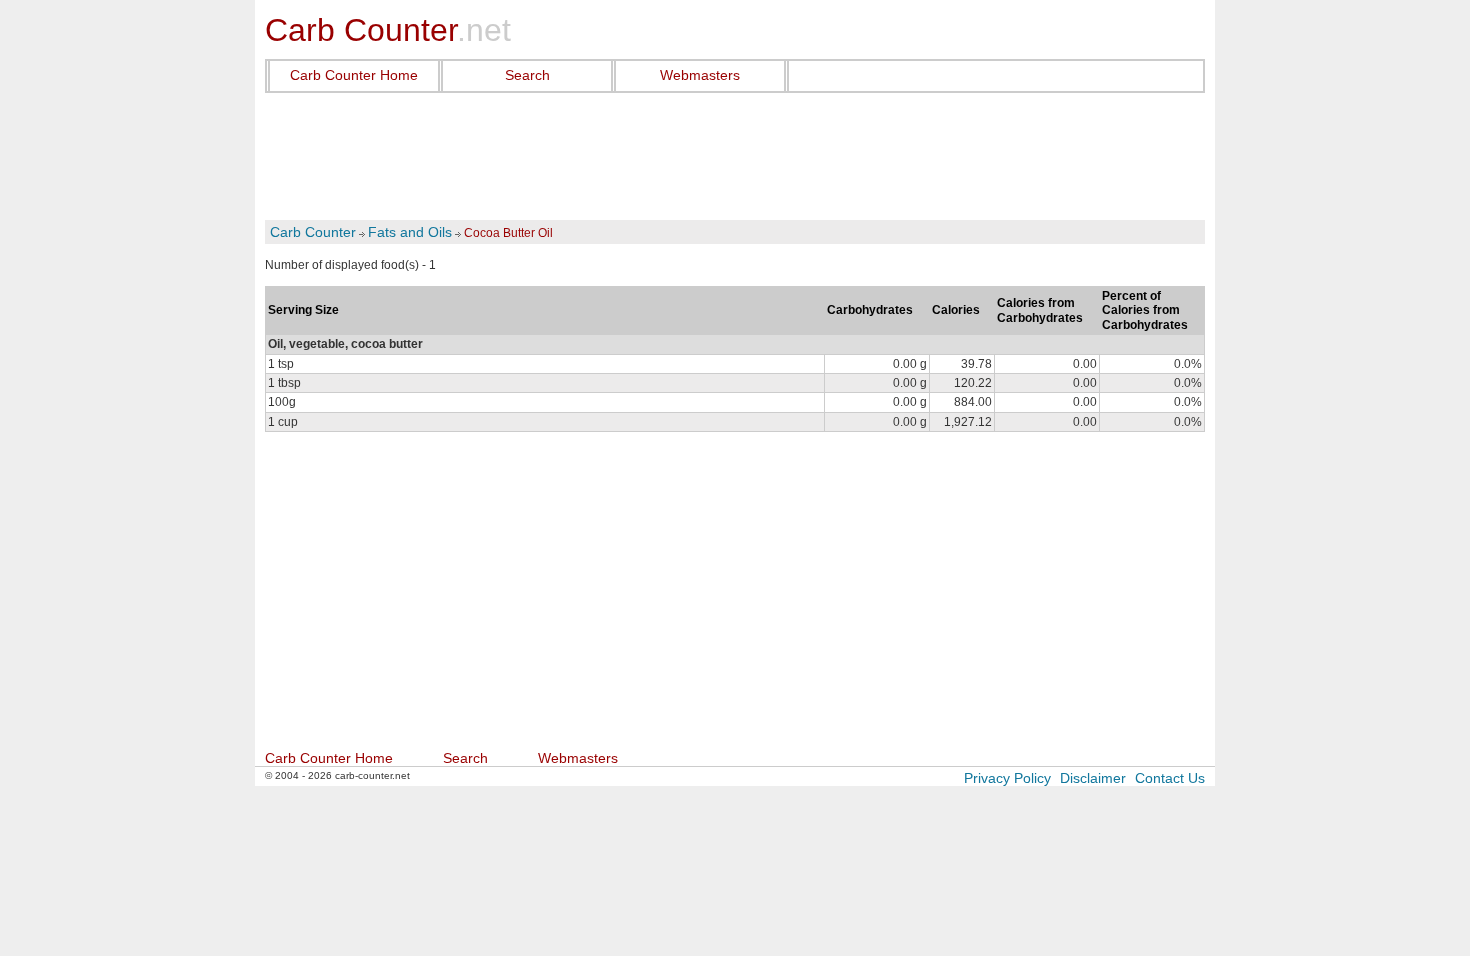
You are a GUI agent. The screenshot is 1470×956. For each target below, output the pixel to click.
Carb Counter (313, 232)
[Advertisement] (735, 157)
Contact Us (1170, 778)
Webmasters (700, 75)
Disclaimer (1093, 778)
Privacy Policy (1007, 778)
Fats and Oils (410, 232)
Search (527, 75)
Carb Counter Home (354, 75)
